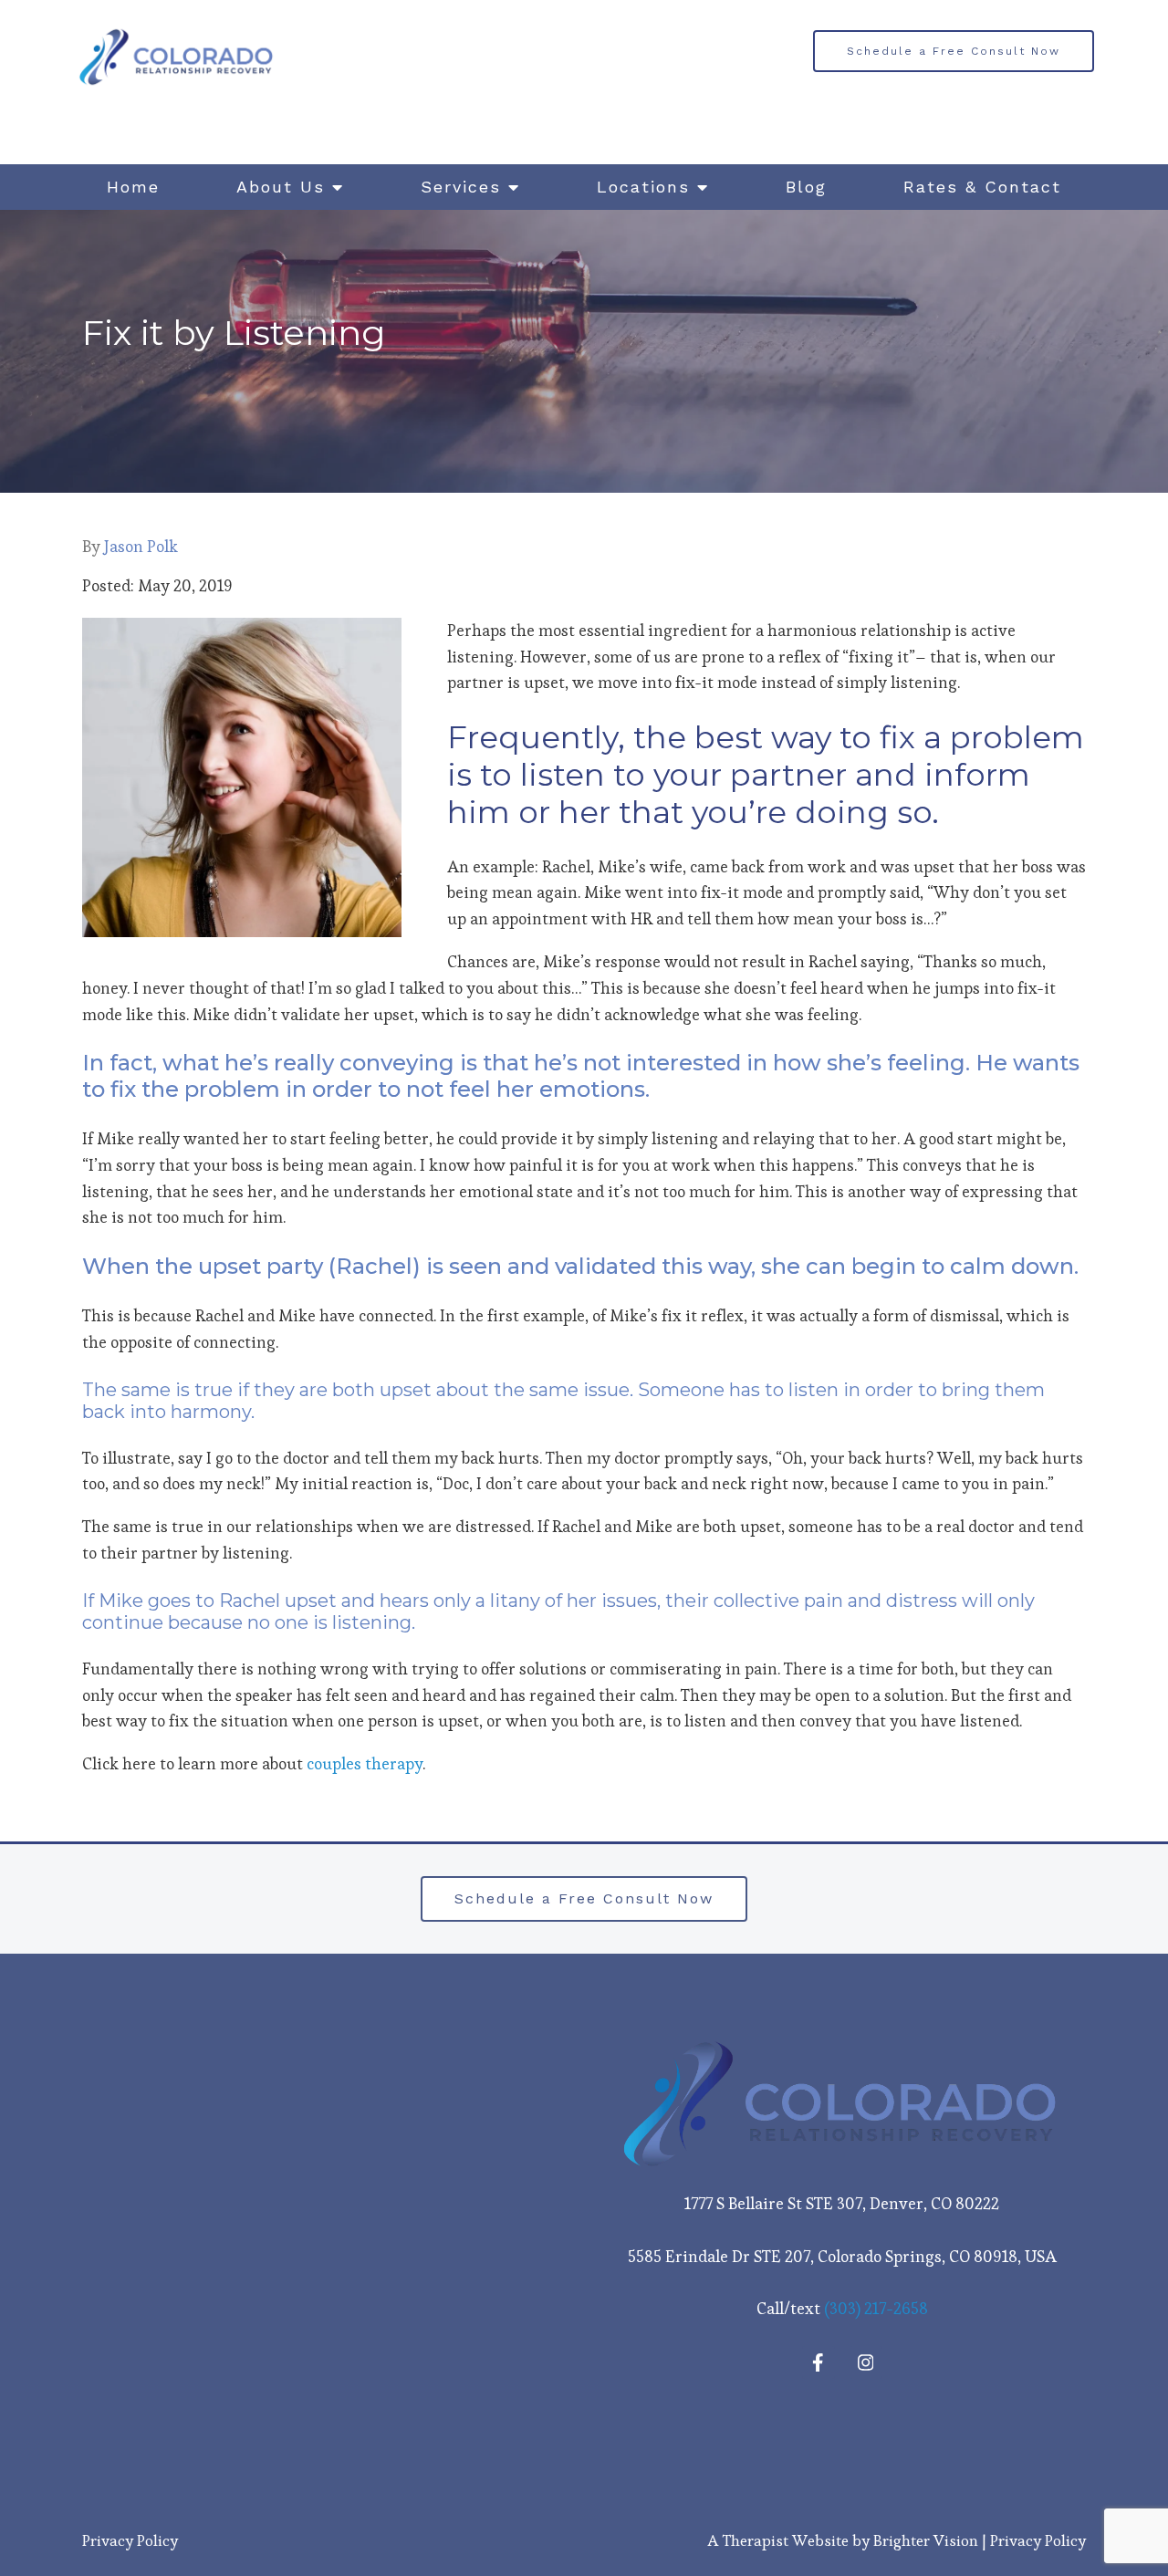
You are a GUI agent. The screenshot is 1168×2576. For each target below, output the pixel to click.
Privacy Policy (130, 2540)
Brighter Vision (926, 2540)
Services (461, 187)
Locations (643, 187)
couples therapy (365, 1763)
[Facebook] (819, 2362)
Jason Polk (141, 547)
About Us (281, 187)
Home (133, 187)
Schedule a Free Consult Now (954, 51)
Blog (806, 187)
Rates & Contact (982, 187)
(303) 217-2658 (876, 2308)
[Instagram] (866, 2362)
